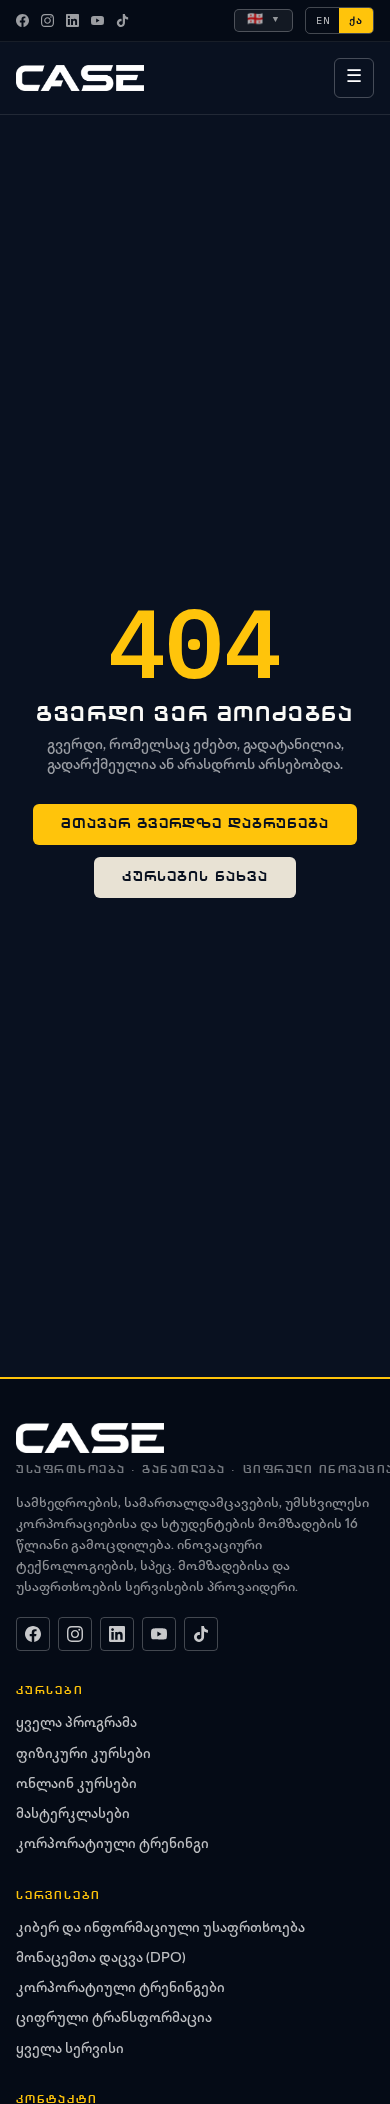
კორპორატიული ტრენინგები (120, 1989)
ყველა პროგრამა (76, 1724)
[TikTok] (122, 20)
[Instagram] (47, 20)
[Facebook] (22, 20)
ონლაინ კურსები (76, 1785)
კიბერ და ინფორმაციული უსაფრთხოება (160, 1929)
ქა (356, 20)
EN (323, 20)
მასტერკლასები (73, 1815)
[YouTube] (97, 20)
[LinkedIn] (72, 20)
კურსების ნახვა (195, 876)
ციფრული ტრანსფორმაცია (114, 2019)
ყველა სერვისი (70, 2050)
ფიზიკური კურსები (83, 1755)
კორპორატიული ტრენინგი (112, 1845)
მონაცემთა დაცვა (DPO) (101, 1959)
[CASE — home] (80, 78)
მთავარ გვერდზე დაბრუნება (195, 823)
